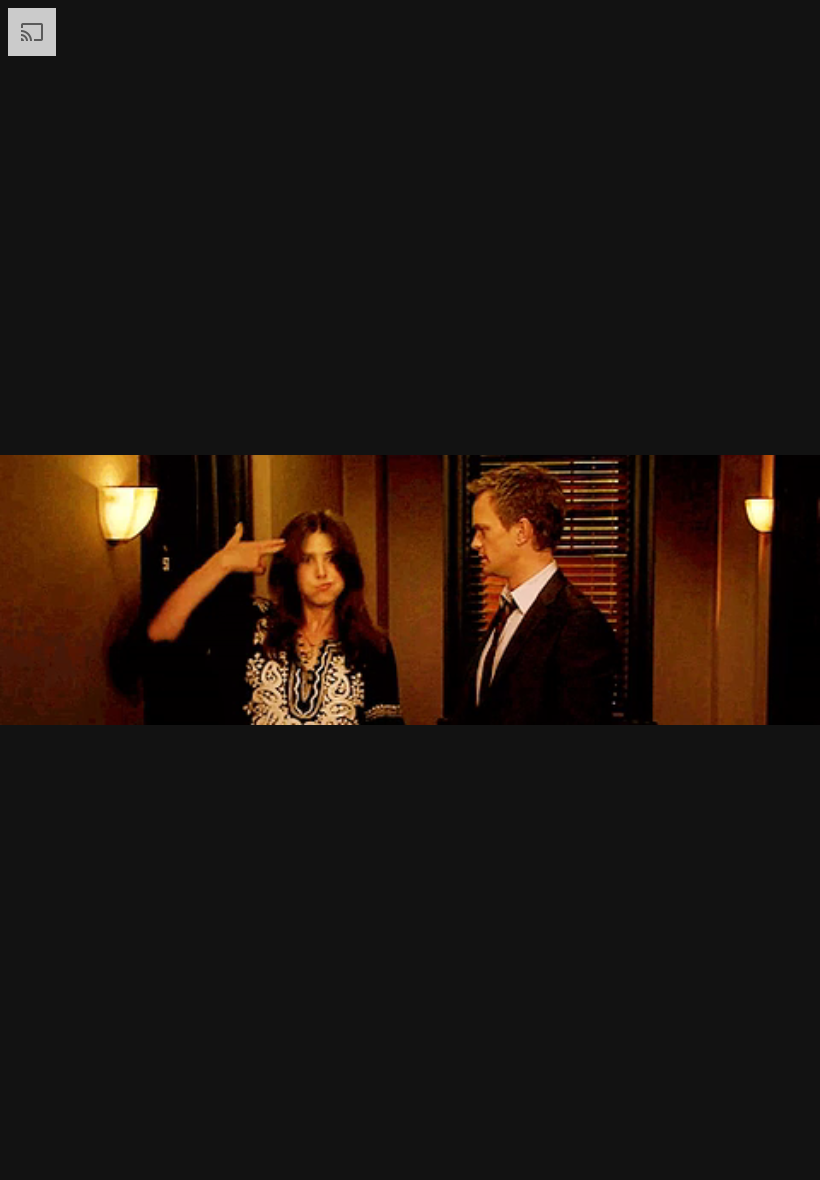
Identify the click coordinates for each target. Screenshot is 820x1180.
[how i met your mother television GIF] (410, 590)
